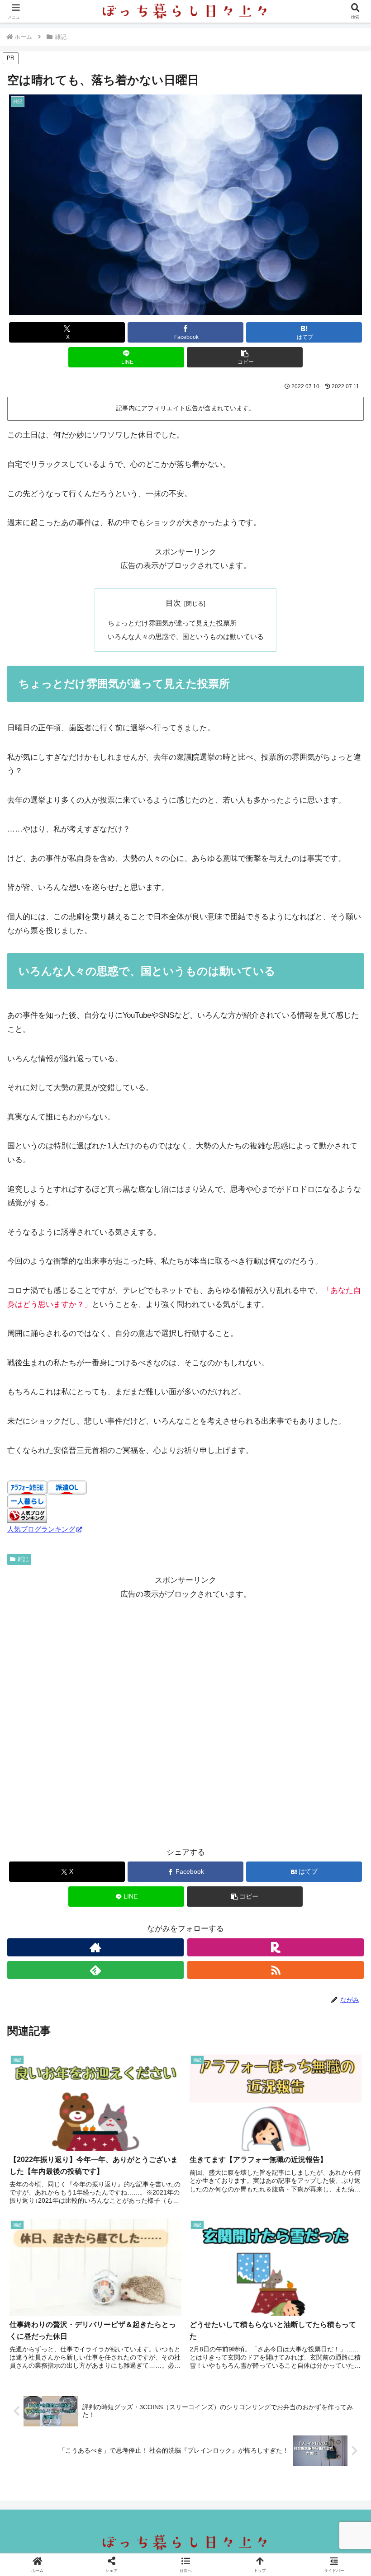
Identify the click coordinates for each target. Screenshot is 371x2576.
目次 (173, 603)
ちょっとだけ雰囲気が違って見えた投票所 (172, 623)
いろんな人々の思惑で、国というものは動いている (186, 637)
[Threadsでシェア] (144, 2384)
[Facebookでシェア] (61, 2384)
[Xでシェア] (61, 2359)
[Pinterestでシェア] (144, 2409)
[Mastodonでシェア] (144, 2359)
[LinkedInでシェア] (227, 2409)
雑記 (23, 1559)
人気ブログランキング (41, 1529)
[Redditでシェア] (227, 2384)
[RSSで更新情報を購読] (276, 1970)
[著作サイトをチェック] (95, 1947)
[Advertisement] (185, 1724)
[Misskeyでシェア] (309, 2359)
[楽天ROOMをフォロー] (276, 1947)
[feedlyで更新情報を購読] (95, 1970)
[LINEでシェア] (61, 2409)
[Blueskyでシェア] (227, 2359)
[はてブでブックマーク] (309, 2384)
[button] (245, 357)
